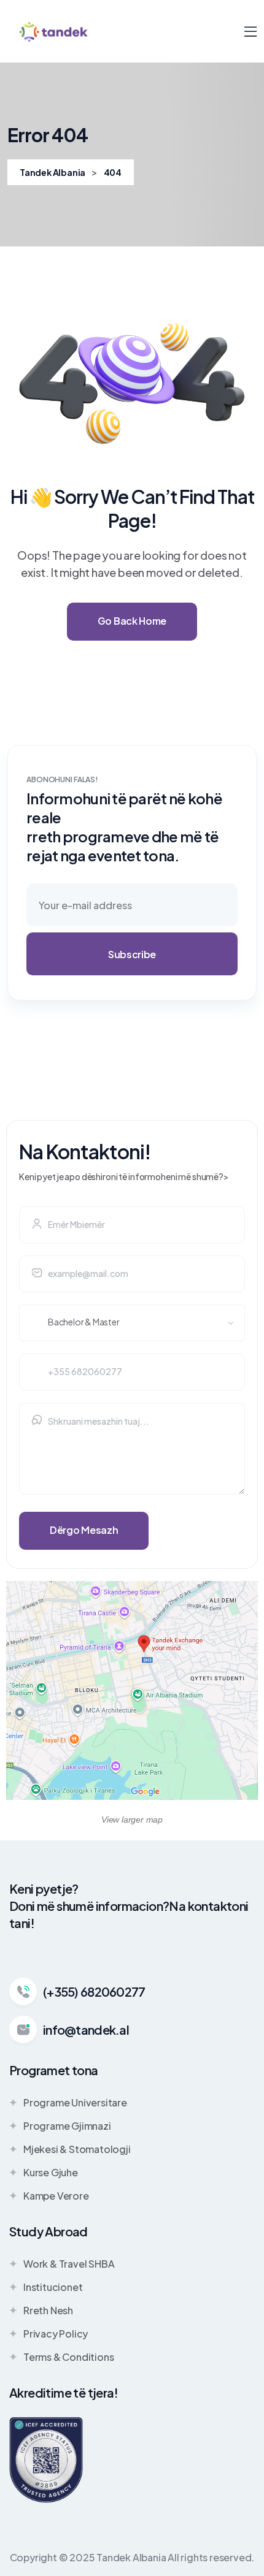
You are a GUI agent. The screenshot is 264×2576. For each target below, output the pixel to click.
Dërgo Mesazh (84, 1530)
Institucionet (53, 2287)
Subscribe (132, 954)
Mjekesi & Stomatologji (77, 2149)
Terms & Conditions (68, 2357)
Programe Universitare (75, 2102)
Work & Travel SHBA (69, 2264)
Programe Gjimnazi (67, 2126)
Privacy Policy (56, 2334)
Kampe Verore (56, 2196)
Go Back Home (132, 621)
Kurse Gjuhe (51, 2172)
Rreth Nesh (48, 2310)
